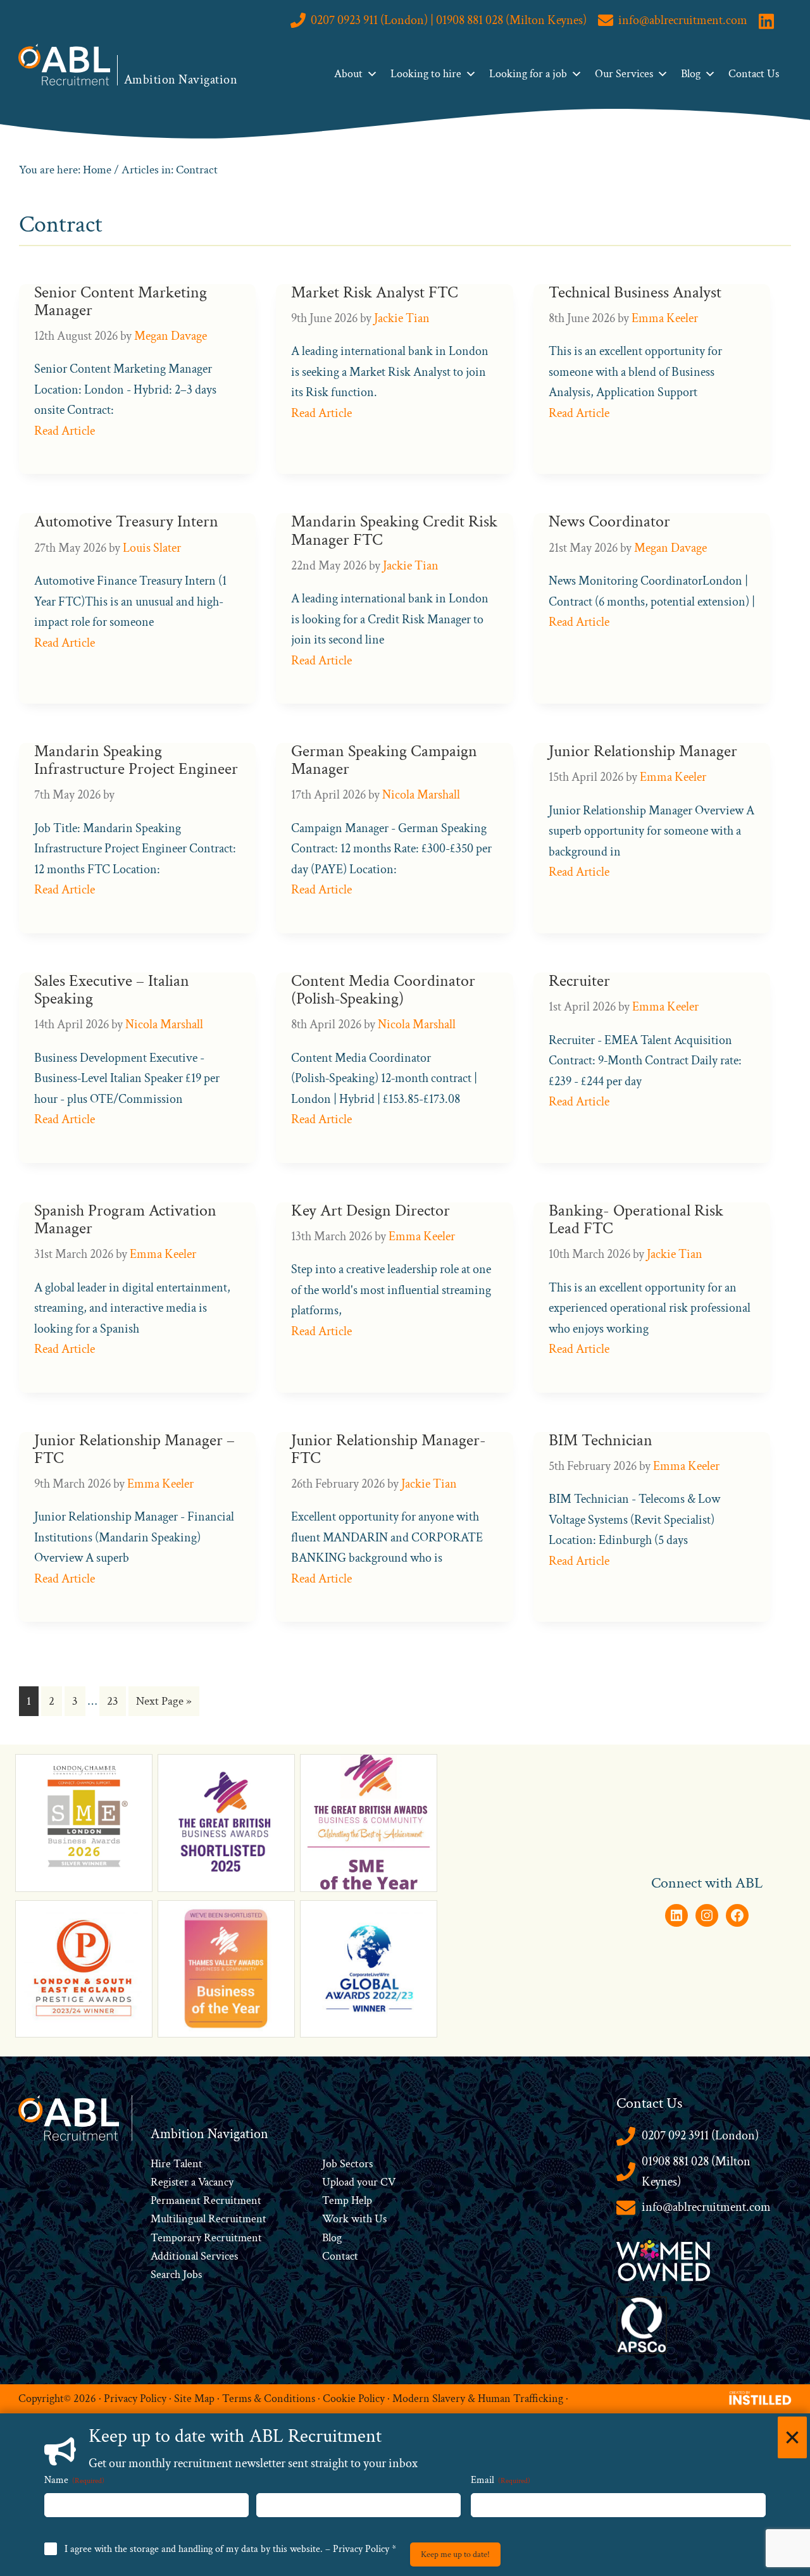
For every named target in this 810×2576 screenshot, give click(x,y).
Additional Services (194, 2256)
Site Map (194, 2399)
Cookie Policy (354, 2399)
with (362, 2219)
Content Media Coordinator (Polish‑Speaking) (383, 990)
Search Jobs (176, 2274)
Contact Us (754, 74)
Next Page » (164, 1704)
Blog (691, 74)
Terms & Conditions (269, 2399)
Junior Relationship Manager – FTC (134, 1449)
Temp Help (347, 2200)
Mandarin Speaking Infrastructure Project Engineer (136, 760)
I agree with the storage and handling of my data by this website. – (230, 2549)
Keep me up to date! (455, 2554)
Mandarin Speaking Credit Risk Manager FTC (394, 531)
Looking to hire (426, 74)
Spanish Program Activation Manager (125, 1220)
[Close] (792, 2437)
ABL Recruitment (65, 65)
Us (379, 2219)
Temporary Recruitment (206, 2238)
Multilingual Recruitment (209, 2219)
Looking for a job (528, 74)
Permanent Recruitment (206, 2200)
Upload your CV (359, 2182)
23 (116, 1704)
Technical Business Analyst (635, 293)
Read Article (65, 431)
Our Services (624, 74)
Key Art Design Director (371, 1211)
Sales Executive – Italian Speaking (112, 990)
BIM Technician (601, 1440)
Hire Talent (177, 2164)
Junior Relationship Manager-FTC (389, 1449)
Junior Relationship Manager (643, 751)
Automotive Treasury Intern (126, 522)
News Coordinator (609, 522)
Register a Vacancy (192, 2182)
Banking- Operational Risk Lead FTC (636, 1220)
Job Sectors (347, 2164)
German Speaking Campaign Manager (384, 760)
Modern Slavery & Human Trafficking (478, 2399)
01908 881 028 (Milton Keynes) (696, 2172)
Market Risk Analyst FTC (375, 293)
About (348, 74)
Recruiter (579, 981)
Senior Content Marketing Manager (121, 302)
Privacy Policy (135, 2399)
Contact (340, 2256)
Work (337, 2219)
